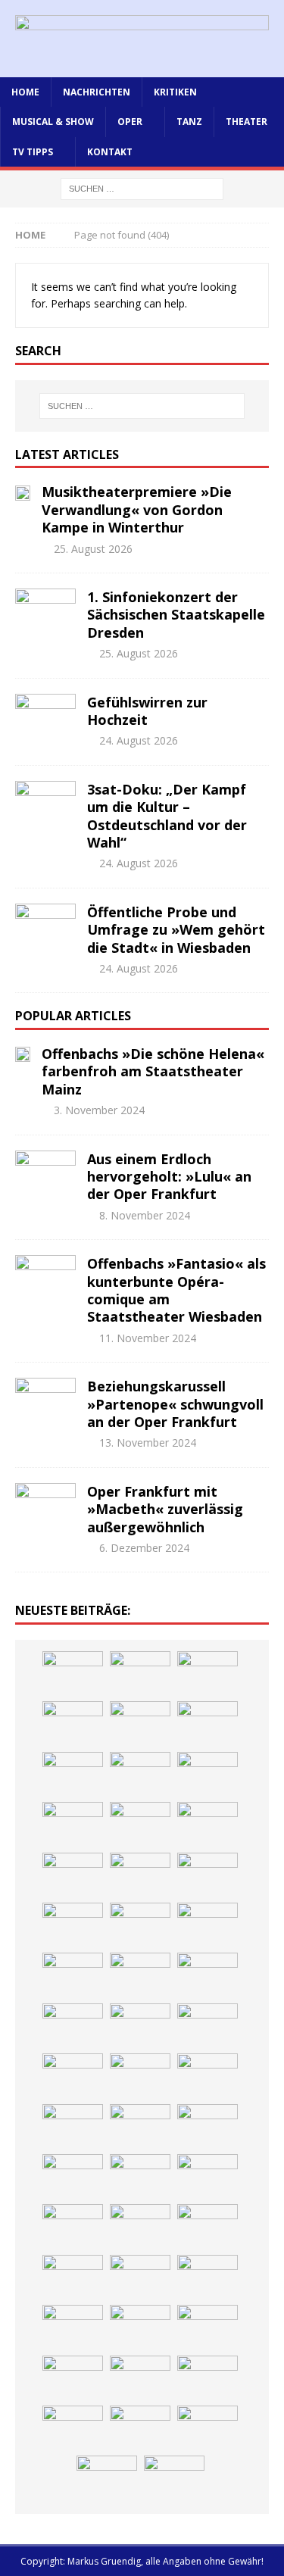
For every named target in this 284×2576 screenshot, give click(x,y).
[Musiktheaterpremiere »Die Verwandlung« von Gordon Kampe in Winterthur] (23, 492)
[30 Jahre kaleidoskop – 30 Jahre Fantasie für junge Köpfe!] (140, 1775)
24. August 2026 (139, 740)
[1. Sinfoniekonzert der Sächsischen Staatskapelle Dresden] (45, 611)
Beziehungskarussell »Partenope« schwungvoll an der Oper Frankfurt (175, 1404)
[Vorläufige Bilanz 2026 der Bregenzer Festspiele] (140, 1875)
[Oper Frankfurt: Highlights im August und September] (73, 2328)
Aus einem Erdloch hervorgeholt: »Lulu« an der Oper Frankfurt (169, 1177)
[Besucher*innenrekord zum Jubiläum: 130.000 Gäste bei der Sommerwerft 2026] (73, 2428)
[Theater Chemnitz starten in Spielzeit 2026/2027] (140, 2278)
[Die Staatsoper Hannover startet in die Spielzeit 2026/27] (140, 1825)
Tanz (189, 122)
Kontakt (110, 152)
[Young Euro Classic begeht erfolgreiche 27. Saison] (73, 2177)
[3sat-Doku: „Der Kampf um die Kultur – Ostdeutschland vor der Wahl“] (45, 804)
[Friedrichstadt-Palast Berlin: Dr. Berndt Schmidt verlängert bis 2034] (208, 2227)
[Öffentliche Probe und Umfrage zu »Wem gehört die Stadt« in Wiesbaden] (45, 926)
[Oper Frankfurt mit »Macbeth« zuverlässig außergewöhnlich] (45, 1506)
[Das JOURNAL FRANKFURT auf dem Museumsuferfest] (140, 2378)
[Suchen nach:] (142, 187)
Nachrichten (97, 92)
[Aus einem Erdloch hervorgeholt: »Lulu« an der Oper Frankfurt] (45, 1173)
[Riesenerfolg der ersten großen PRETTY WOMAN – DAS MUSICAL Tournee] (208, 1975)
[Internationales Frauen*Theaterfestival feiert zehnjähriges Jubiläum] (73, 2227)
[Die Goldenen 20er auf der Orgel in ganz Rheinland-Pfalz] (208, 2378)
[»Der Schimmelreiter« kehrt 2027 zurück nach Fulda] (73, 1975)
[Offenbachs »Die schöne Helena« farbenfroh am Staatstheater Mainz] (23, 1054)
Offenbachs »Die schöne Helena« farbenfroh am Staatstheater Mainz (153, 1071)
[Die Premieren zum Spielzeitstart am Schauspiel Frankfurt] (73, 2076)
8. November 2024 (145, 1215)
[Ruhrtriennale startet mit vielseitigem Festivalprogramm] (208, 2278)
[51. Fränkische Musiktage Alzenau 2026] (208, 1775)
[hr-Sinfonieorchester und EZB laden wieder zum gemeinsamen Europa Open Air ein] (140, 2428)
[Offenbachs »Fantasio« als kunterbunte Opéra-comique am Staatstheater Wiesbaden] (45, 1278)
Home (25, 92)
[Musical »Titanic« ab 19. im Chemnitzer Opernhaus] (140, 2076)
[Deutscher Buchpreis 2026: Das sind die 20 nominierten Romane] (73, 2378)
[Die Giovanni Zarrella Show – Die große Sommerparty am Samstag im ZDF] (208, 2076)
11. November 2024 (148, 1338)
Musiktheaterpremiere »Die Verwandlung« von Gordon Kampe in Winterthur (137, 509)
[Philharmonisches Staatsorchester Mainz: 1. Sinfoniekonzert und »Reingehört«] (208, 1825)
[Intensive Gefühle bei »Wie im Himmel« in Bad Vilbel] (140, 2177)
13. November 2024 (148, 1443)
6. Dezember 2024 (144, 1548)
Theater (247, 122)
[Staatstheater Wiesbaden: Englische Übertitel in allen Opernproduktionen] (208, 1875)
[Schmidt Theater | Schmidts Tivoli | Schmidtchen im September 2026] (208, 2177)
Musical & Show (53, 122)
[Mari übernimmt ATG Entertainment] (208, 1925)
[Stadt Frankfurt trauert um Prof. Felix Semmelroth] (208, 2428)
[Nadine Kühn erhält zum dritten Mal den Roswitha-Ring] (73, 2127)
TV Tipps (33, 152)
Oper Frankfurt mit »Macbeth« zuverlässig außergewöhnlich (165, 1509)
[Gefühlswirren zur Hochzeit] (45, 717)
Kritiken (175, 92)
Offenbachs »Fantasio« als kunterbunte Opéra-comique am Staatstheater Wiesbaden (176, 1290)
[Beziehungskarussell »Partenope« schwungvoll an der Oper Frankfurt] (45, 1400)
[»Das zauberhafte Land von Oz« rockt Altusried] (174, 2478)
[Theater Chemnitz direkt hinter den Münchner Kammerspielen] (140, 2328)
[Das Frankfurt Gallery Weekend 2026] (140, 2026)
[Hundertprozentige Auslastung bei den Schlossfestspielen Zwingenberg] (73, 1825)
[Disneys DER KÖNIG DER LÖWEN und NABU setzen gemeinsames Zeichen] (208, 2328)
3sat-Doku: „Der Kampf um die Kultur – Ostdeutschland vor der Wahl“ (167, 816)
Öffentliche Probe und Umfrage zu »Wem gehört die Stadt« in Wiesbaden (176, 930)
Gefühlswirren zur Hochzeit (147, 711)
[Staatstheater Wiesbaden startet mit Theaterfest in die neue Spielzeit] (208, 2026)
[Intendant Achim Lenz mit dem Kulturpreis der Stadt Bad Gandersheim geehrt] (140, 2227)
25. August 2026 (93, 549)
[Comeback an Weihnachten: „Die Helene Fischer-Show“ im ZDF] (73, 1875)
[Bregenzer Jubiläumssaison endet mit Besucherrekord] (208, 1724)
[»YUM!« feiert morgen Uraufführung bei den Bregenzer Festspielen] (73, 2026)
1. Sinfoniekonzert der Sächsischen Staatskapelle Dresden (176, 615)
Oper (130, 122)
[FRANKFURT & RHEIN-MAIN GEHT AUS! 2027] (73, 2278)
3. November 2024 (99, 1110)
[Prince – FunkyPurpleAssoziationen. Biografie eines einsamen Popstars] (140, 1975)
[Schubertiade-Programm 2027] (140, 1925)
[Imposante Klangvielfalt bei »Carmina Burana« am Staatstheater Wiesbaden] (73, 1775)
